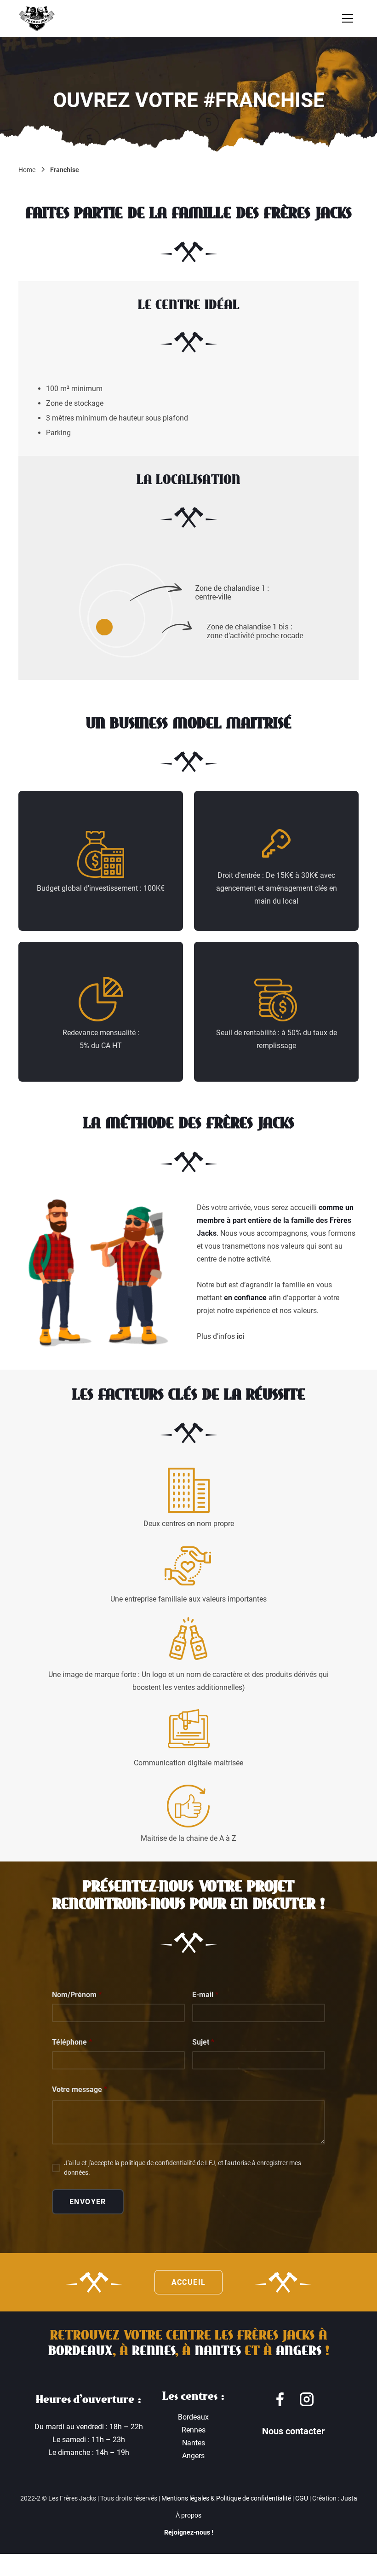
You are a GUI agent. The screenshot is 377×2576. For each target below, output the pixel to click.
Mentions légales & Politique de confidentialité (226, 2498)
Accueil (189, 2282)
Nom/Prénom (77, 1995)
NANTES (218, 2351)
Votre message (80, 2089)
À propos (188, 2515)
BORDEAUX (80, 2351)
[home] (37, 18)
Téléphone (72, 2042)
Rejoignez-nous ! (189, 2532)
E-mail (205, 1995)
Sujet (203, 2042)
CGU (302, 2498)
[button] (348, 18)
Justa (349, 2498)
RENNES (154, 2351)
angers (299, 2351)
